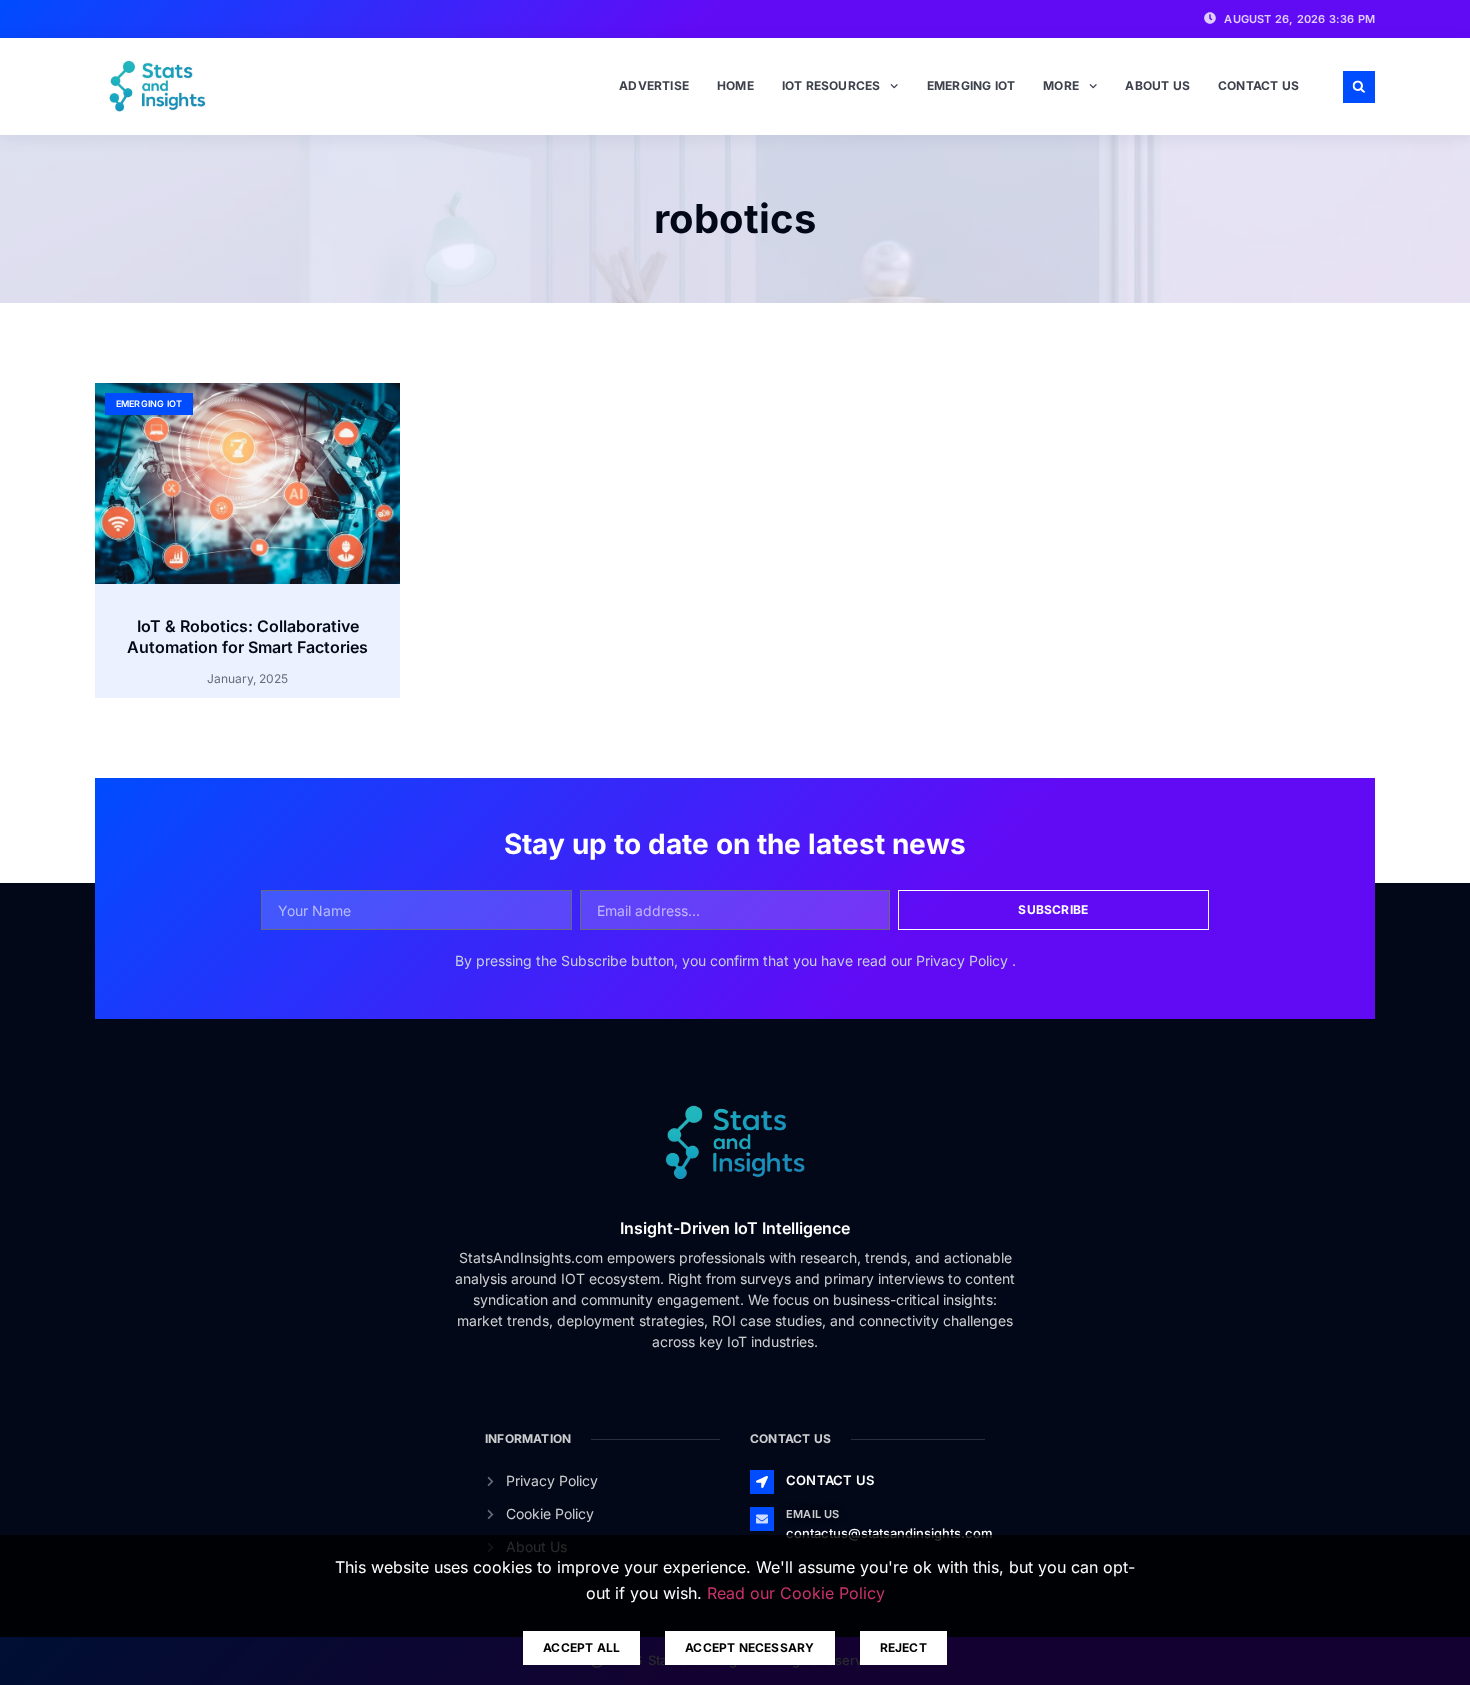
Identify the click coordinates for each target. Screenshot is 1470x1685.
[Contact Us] (762, 1482)
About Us (1157, 85)
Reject (903, 1647)
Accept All (581, 1647)
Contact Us (1258, 85)
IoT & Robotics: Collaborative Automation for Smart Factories (247, 636)
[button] (1359, 87)
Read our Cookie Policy (796, 1593)
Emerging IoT (971, 85)
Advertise (654, 85)
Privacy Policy (964, 960)
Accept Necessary (749, 1647)
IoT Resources (831, 85)
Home (735, 85)
